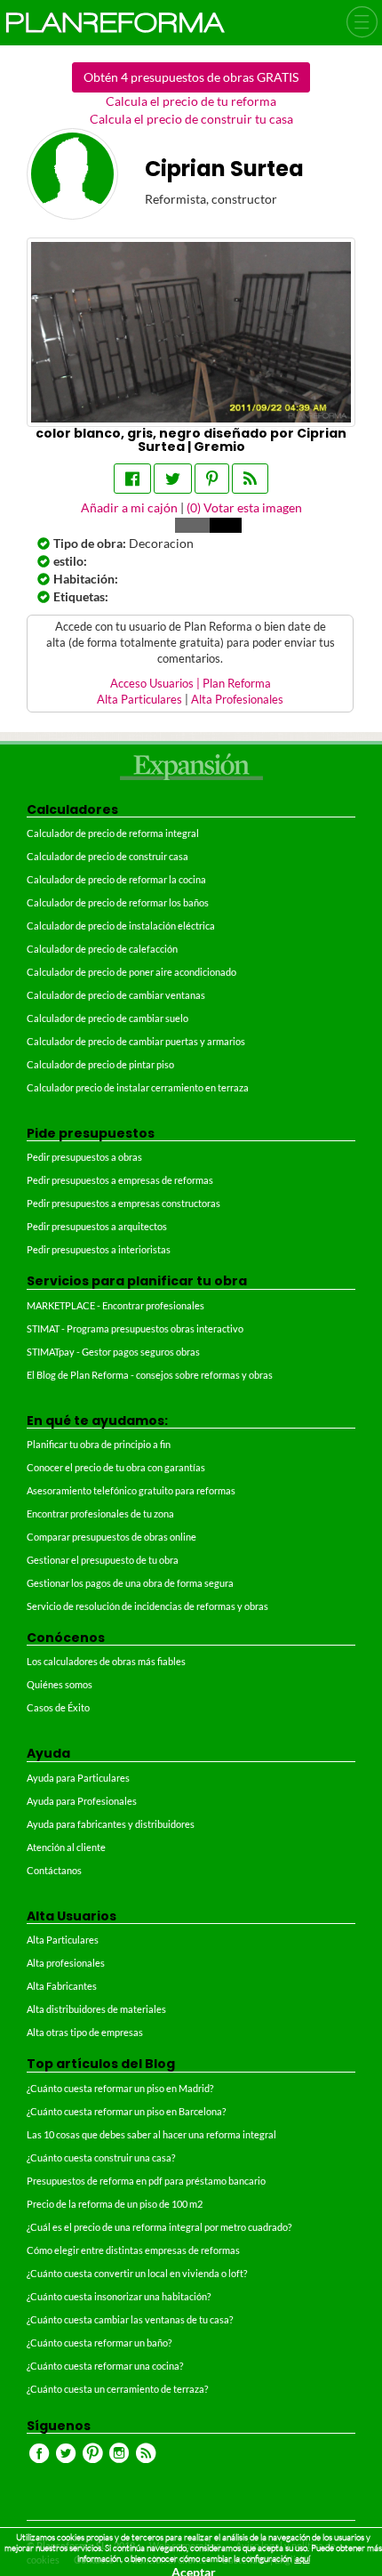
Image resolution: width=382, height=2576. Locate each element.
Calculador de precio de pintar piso (100, 1064)
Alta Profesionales (237, 700)
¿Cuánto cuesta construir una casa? (101, 2157)
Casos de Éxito (58, 1707)
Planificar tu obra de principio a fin (99, 1444)
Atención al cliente (66, 1847)
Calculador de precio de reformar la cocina (116, 879)
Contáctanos (54, 1870)
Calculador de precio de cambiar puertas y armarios (136, 1041)
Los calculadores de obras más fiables (106, 1661)
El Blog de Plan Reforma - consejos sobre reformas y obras (150, 1375)
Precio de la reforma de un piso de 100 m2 (115, 2204)
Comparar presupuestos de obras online (111, 1537)
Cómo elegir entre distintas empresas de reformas (133, 2250)
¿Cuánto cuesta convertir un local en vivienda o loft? (137, 2273)
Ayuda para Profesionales (82, 1801)
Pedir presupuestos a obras (84, 1157)
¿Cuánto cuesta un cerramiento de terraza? (117, 2389)
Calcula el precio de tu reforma (191, 101)
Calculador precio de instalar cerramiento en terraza (138, 1087)
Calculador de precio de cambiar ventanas (116, 995)
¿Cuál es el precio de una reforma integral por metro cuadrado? (159, 2227)
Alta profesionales (66, 1963)
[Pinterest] (212, 479)
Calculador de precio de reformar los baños (118, 902)
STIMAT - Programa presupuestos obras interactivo (135, 1328)
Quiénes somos (60, 1684)
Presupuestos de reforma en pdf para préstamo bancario (146, 2181)
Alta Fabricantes (62, 1986)
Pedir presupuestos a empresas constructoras (123, 1203)
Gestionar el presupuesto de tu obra (103, 1560)
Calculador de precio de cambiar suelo (107, 1018)
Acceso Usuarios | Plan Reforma (191, 684)
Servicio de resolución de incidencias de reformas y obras (147, 1606)
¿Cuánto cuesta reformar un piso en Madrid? (120, 2088)
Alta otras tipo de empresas (85, 2032)
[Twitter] (173, 479)
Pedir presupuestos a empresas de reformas (120, 1180)
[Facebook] (132, 479)
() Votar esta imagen (244, 507)
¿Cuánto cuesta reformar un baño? (99, 2343)
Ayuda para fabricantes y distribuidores (111, 1824)
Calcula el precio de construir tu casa (191, 119)
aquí (302, 2559)
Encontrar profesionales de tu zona (100, 1513)
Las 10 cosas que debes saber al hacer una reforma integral (151, 2134)
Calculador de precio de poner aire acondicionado (131, 972)
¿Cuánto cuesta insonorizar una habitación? (119, 2296)
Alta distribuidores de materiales (96, 2009)
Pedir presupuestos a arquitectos (97, 1226)
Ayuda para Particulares (78, 1778)
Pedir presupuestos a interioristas (99, 1249)
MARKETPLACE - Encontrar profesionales (115, 1305)
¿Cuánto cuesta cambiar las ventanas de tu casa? (130, 2319)
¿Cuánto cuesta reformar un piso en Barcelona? (126, 2111)
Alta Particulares (139, 700)
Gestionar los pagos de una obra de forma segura (130, 1583)
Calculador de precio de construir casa (107, 856)
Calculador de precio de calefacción (102, 949)
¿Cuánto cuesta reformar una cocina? (105, 2366)
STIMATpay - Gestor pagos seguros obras (113, 1352)
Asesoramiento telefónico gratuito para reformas (131, 1490)
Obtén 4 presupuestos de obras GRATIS (191, 77)
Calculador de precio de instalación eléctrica (121, 926)
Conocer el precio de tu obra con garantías (116, 1467)
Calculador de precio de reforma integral (113, 833)
